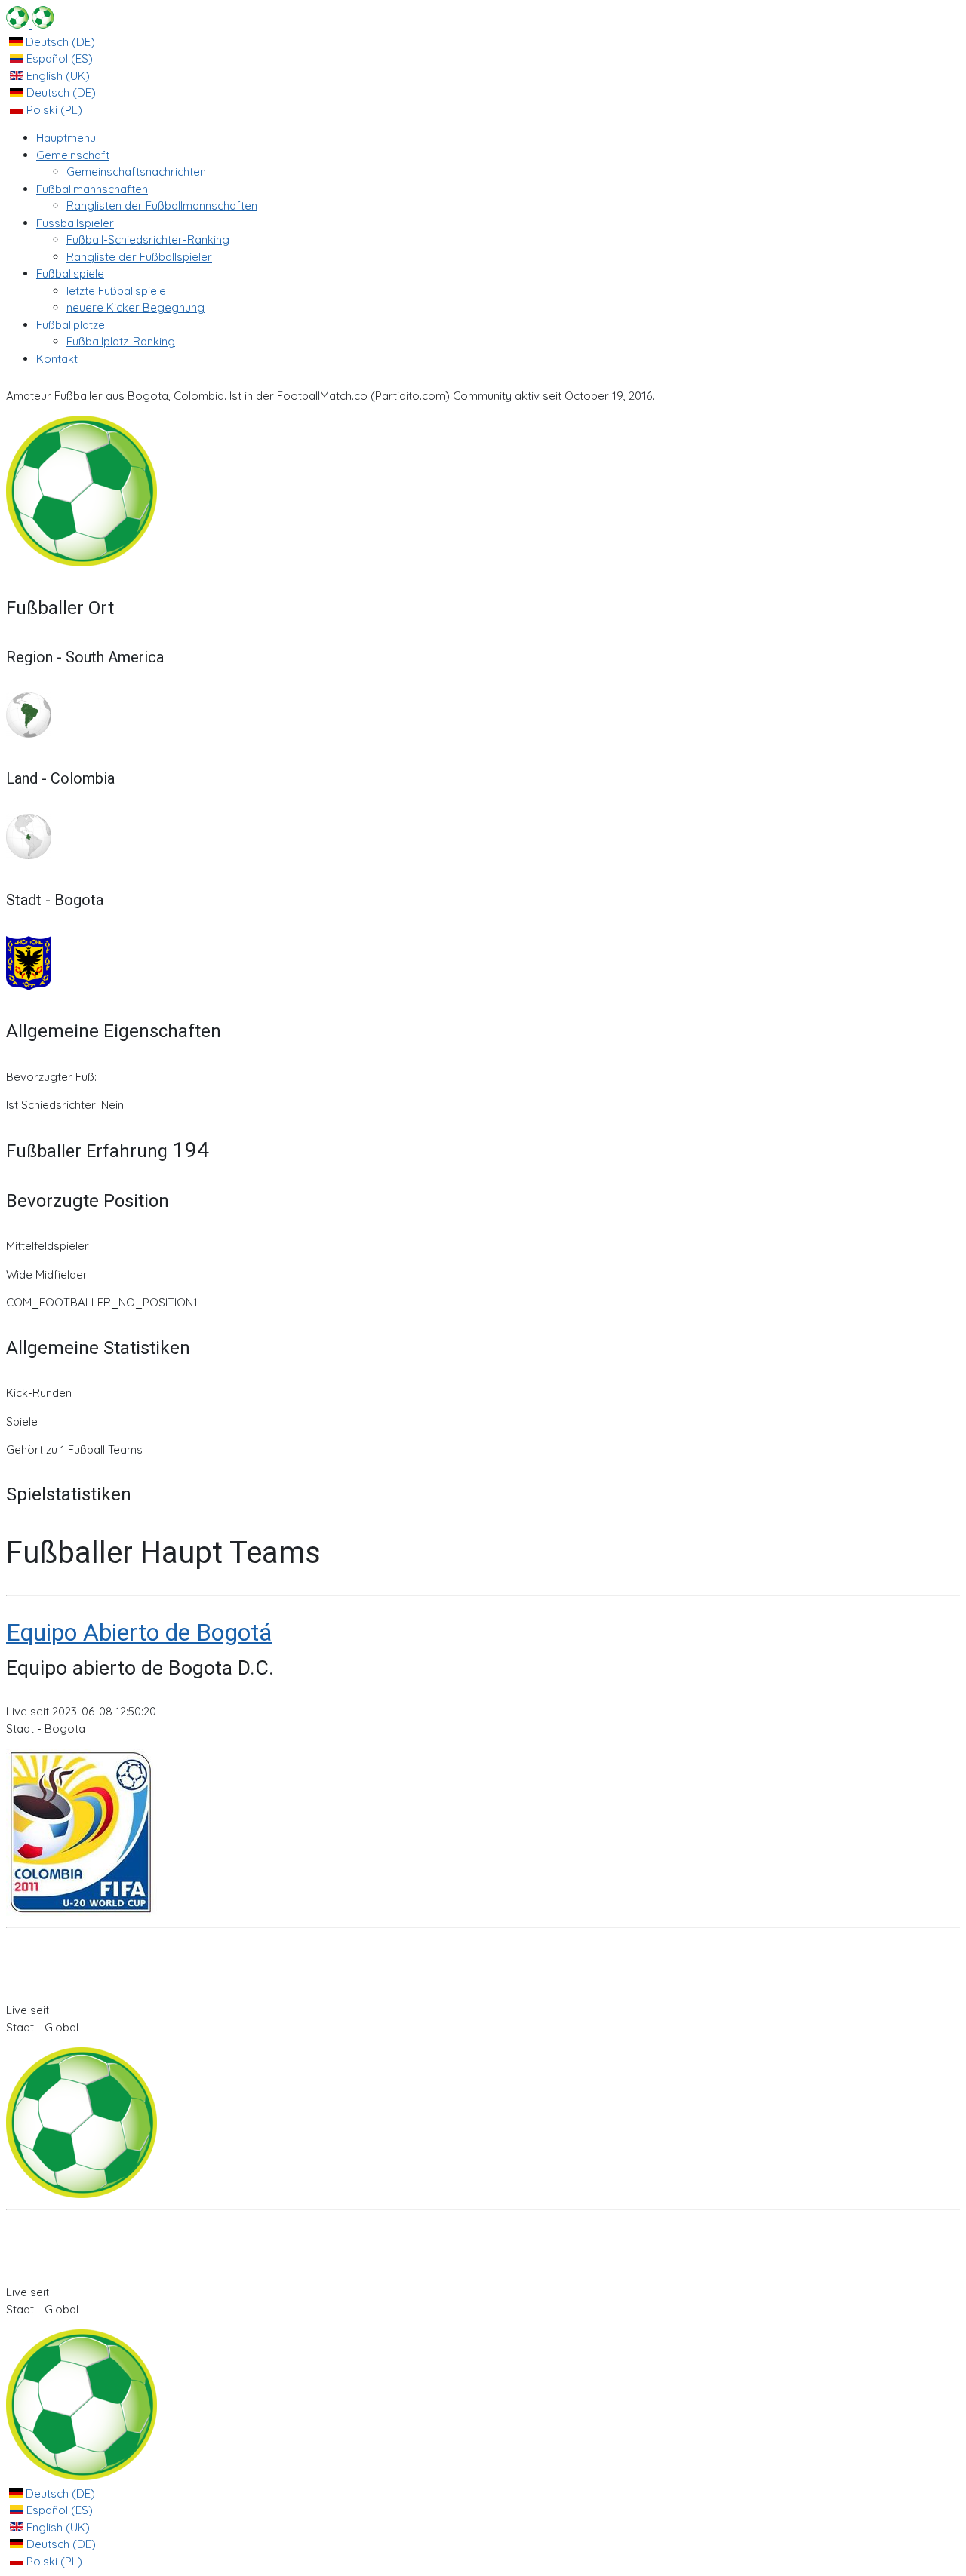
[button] (73, 155)
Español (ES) (58, 58)
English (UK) (57, 76)
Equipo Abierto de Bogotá (139, 1632)
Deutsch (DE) (59, 42)
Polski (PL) (53, 110)
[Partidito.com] (30, 25)
